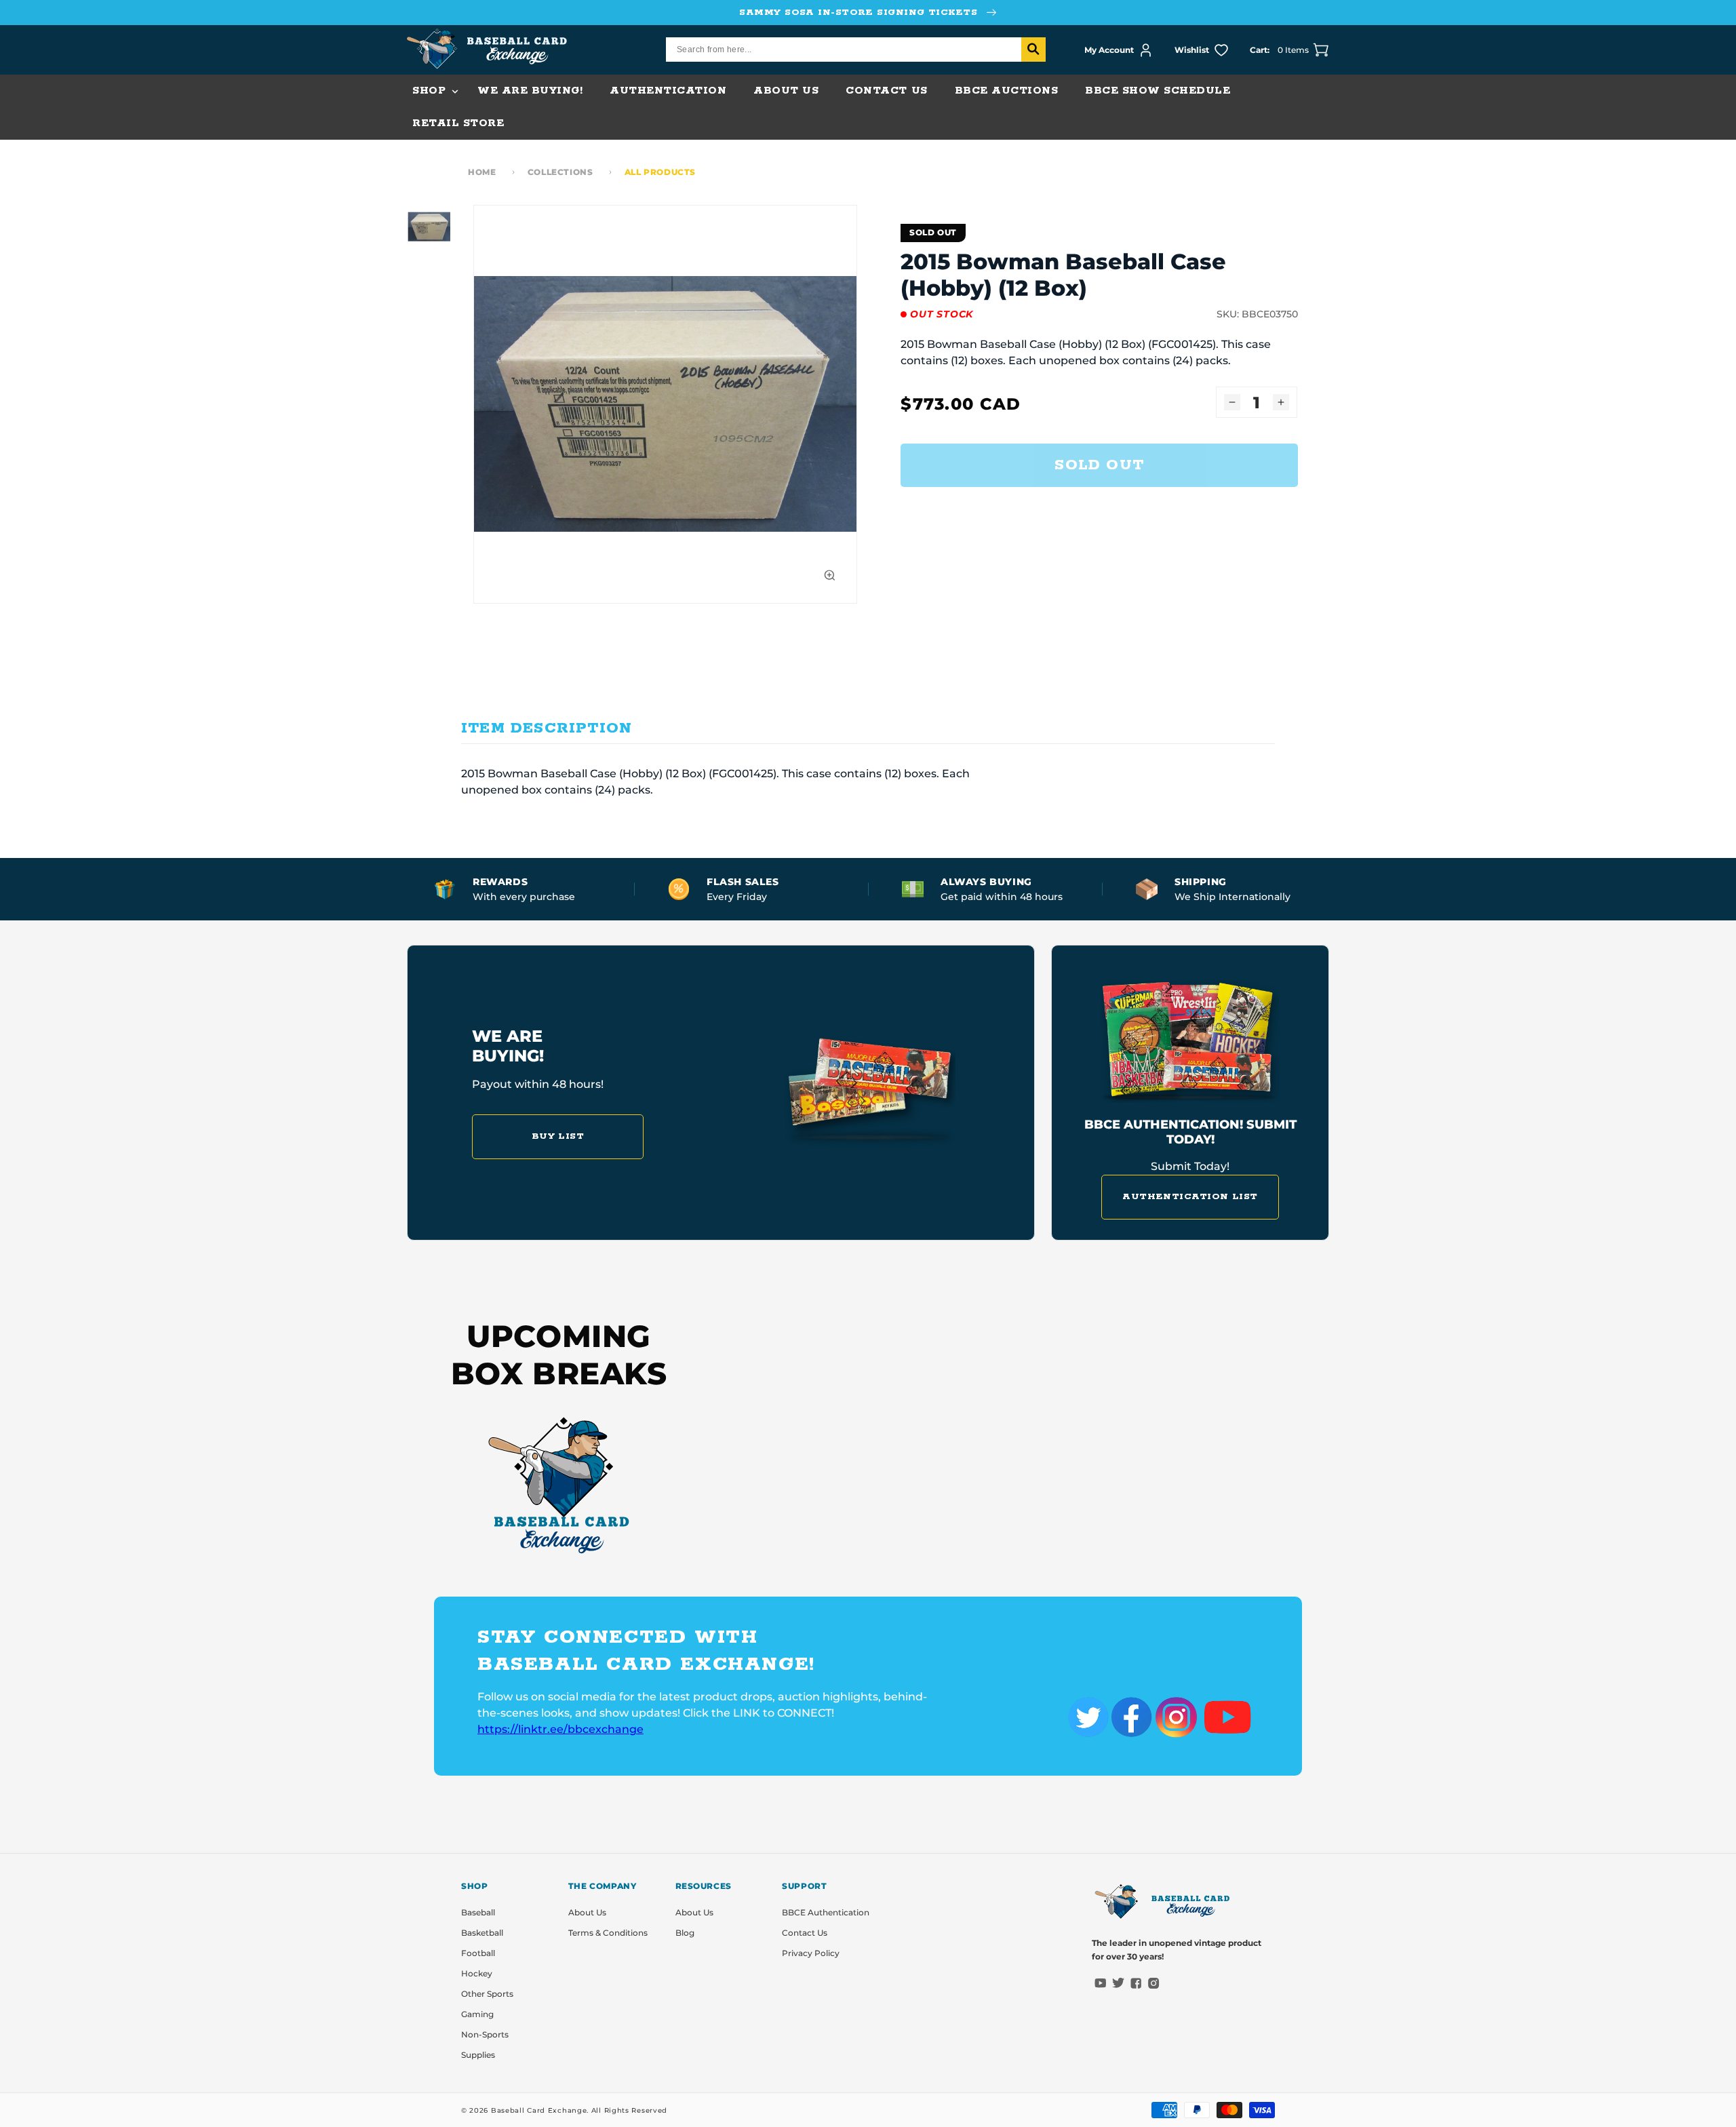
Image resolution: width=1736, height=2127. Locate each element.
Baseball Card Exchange (539, 2110)
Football (478, 1953)
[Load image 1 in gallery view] (429, 227)
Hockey (477, 1973)
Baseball (478, 1912)
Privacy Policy (811, 1953)
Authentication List (1190, 1197)
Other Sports (487, 1994)
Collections (560, 172)
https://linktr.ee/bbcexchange (560, 1729)
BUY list (558, 1136)
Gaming (477, 2014)
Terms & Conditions (608, 1933)
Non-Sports (485, 2034)
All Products (660, 172)
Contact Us (805, 1933)
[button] (431, 91)
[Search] (1033, 50)
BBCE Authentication (826, 1912)
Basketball (482, 1933)
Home (482, 172)
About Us (587, 1912)
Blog (685, 1933)
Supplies (478, 2055)
